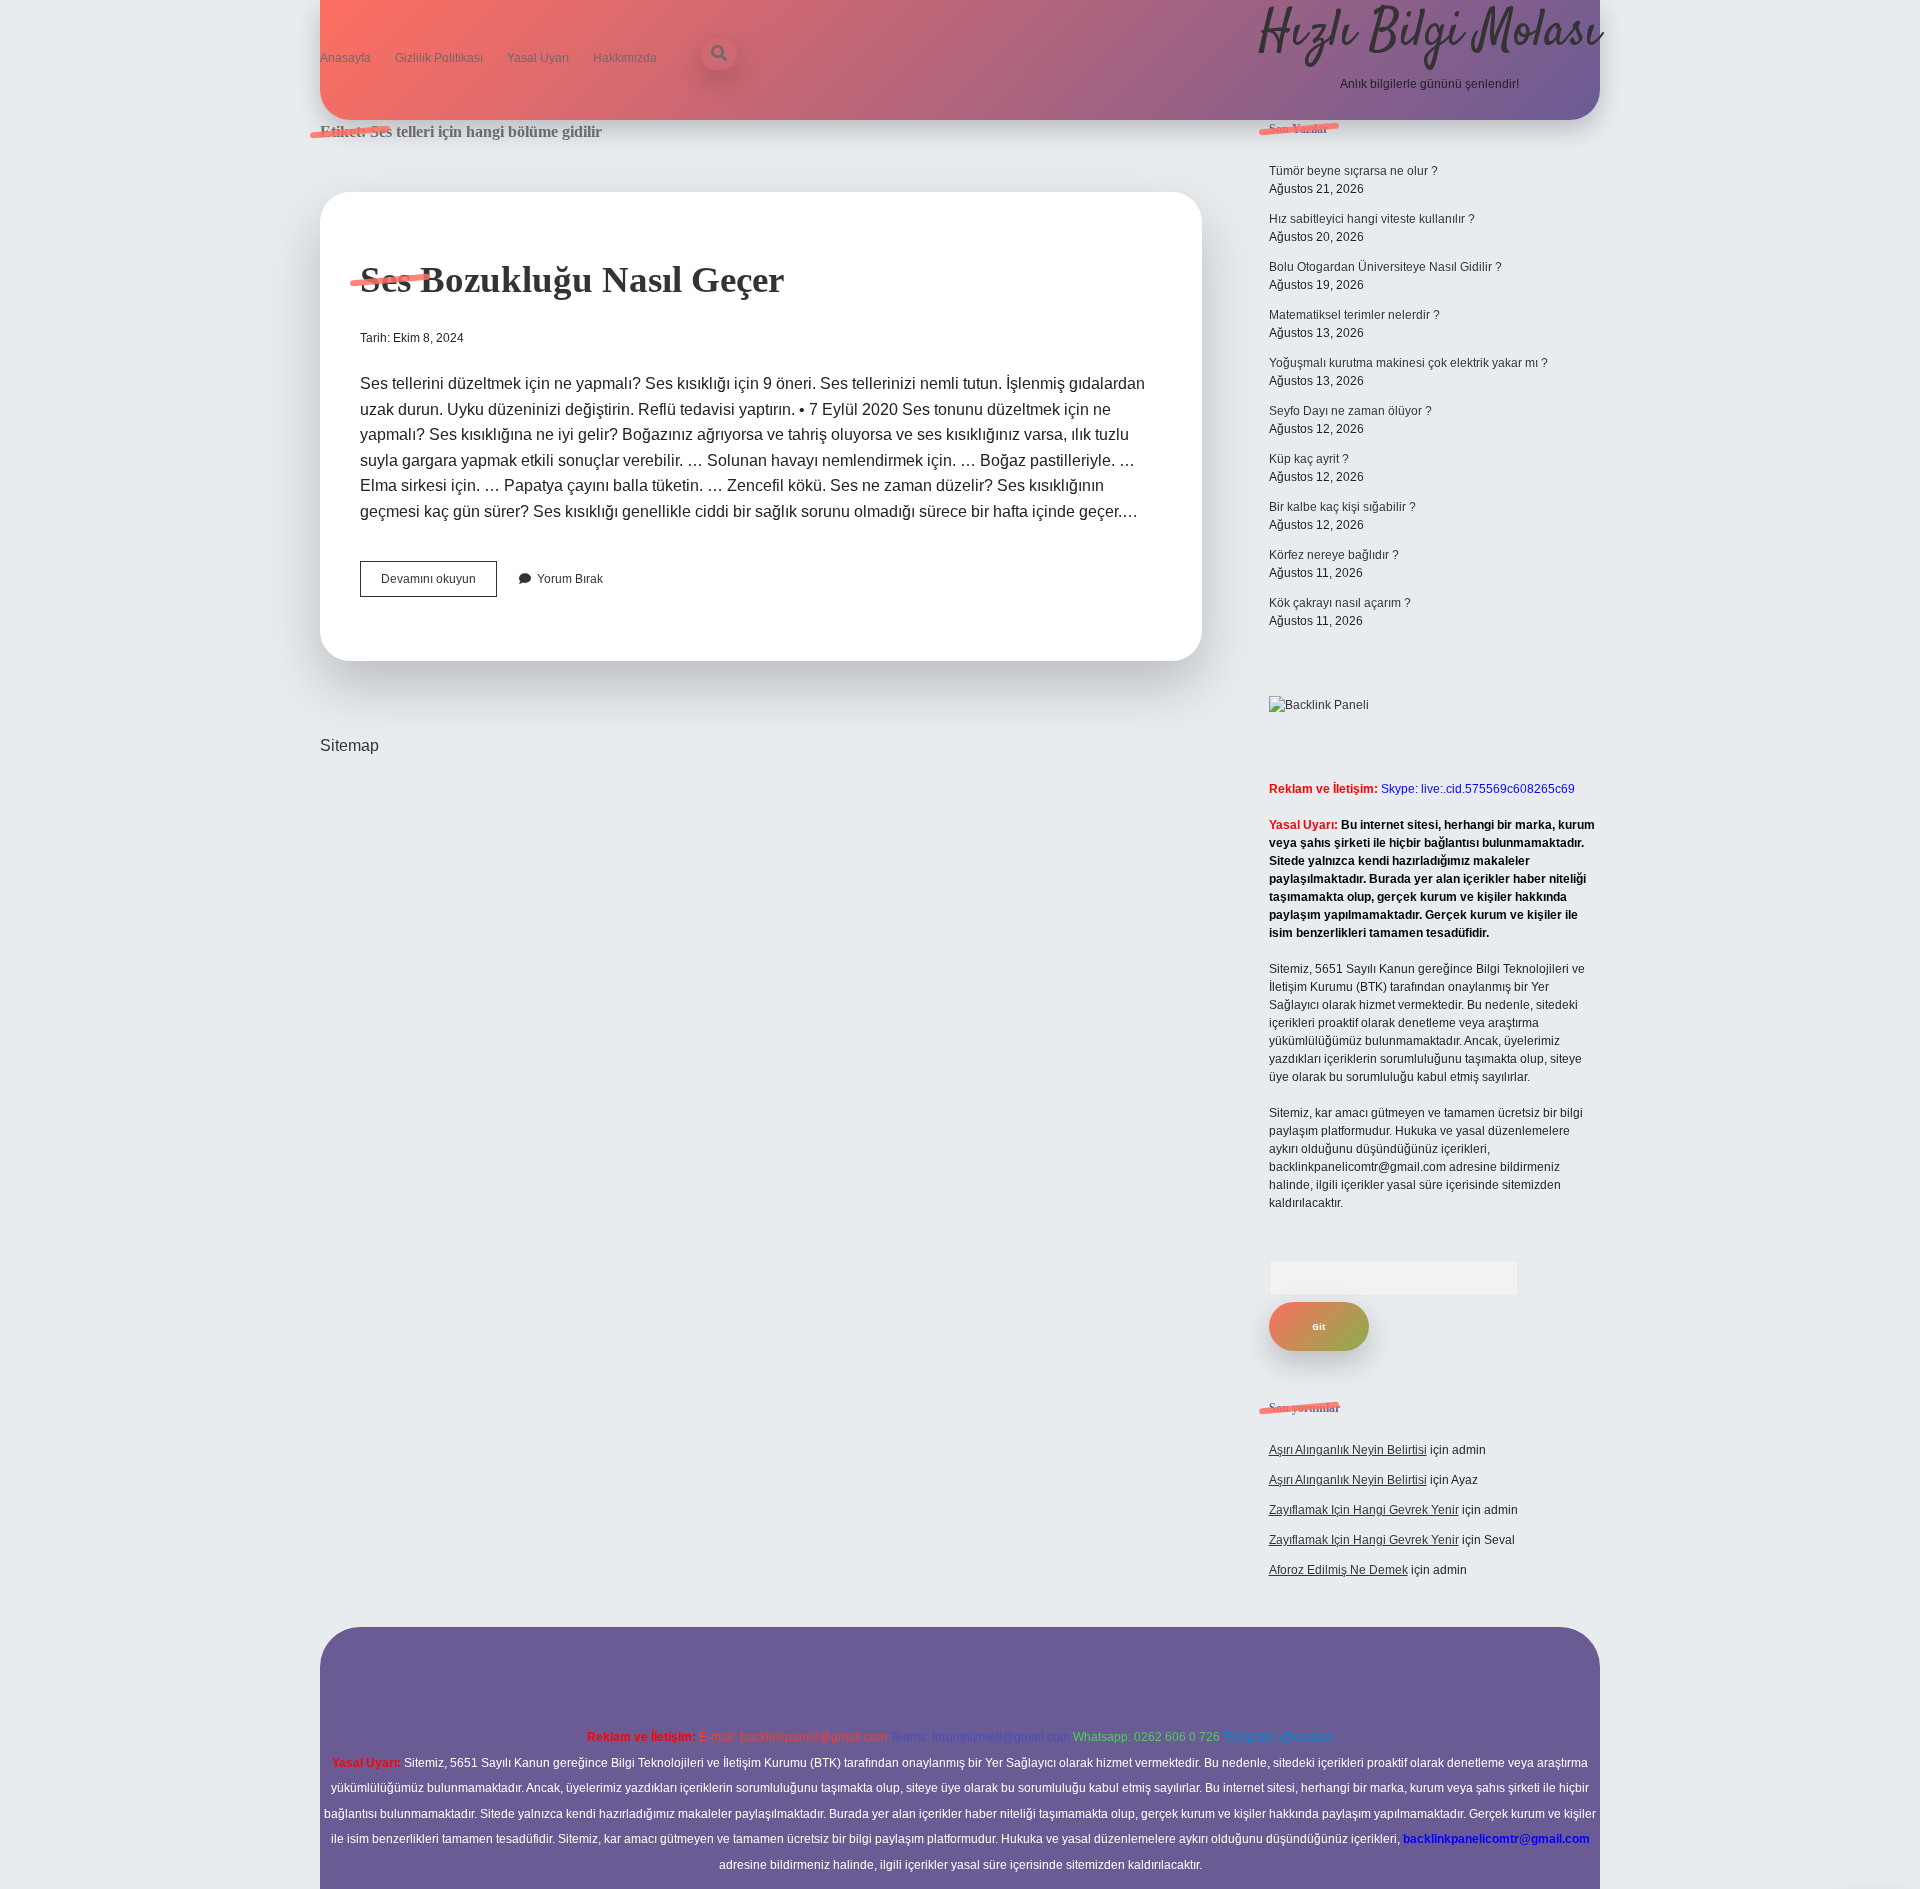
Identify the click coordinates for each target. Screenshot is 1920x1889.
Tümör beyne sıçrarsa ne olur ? (1353, 171)
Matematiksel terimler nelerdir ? (1354, 315)
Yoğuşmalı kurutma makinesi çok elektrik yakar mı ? (1408, 363)
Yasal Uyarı (538, 58)
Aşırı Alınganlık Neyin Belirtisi (1348, 1450)
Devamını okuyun (439, 584)
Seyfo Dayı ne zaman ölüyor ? (1350, 411)
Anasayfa (345, 58)
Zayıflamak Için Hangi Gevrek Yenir (1364, 1510)
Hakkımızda (625, 58)
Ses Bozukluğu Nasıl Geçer (572, 279)
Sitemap (349, 745)
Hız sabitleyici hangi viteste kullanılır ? (1372, 219)
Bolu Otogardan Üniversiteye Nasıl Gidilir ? (1385, 267)
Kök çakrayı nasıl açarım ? (1340, 603)
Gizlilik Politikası (439, 58)
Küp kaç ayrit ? (1309, 459)
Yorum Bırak (570, 579)
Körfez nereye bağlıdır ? (1334, 555)
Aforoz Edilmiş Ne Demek (1338, 1570)
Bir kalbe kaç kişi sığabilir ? (1342, 507)
